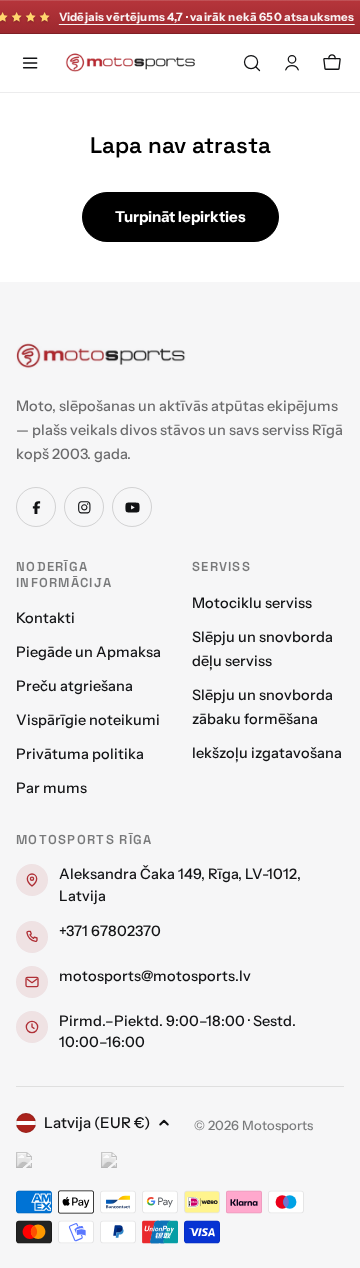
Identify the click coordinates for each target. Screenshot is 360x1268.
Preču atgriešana (74, 686)
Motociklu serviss (252, 603)
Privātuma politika (80, 754)
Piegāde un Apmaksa (88, 652)
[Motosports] (101, 355)
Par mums (51, 788)
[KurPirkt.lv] (138, 1163)
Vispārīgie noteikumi (88, 720)
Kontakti (45, 618)
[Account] (292, 63)
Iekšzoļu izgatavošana (267, 753)
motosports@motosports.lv (155, 976)
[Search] (252, 63)
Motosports (277, 1125)
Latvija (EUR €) (97, 1122)
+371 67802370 (110, 931)
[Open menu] (30, 63)
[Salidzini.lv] (53, 1163)
